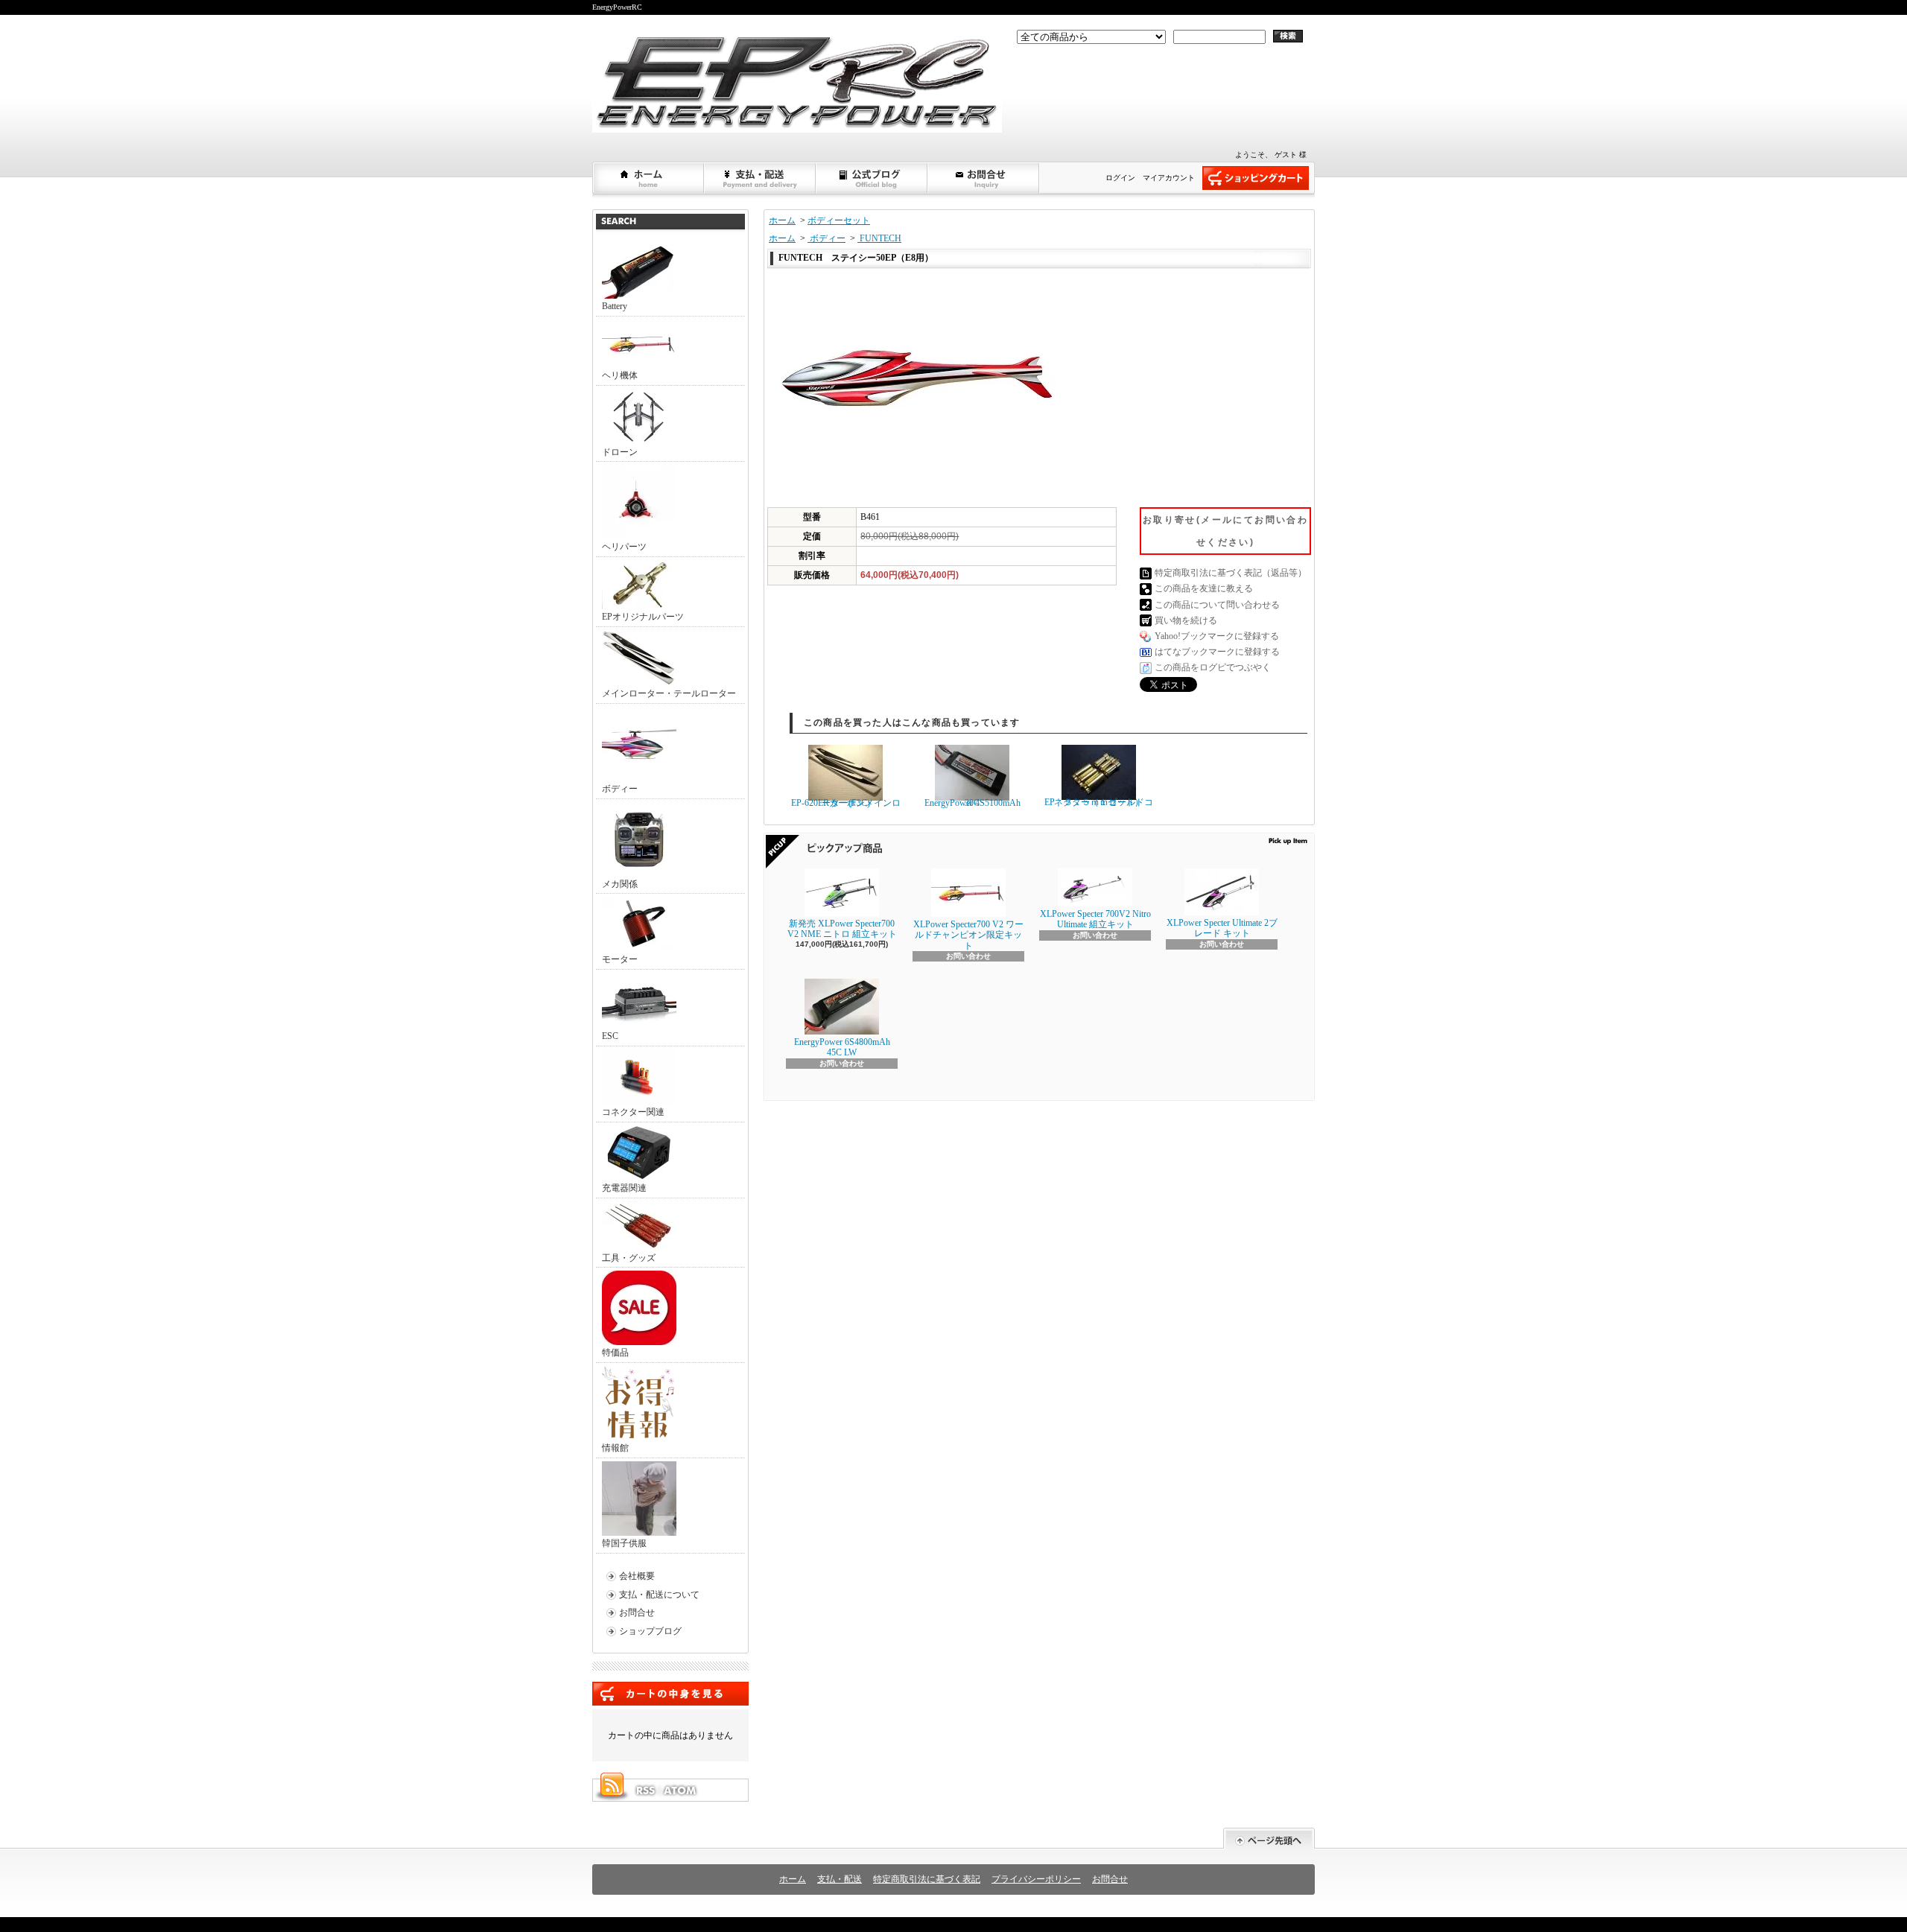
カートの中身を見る (670, 1694)
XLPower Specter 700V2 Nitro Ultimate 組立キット (1095, 919)
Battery (615, 306)
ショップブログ (872, 178)
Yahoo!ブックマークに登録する (1217, 636)
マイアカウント (1169, 178)
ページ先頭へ (1269, 1839)
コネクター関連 (633, 1112)
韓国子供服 (624, 1543)
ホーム (649, 178)
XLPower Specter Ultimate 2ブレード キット (1222, 928)
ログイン (1120, 178)
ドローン (620, 452)
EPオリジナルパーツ (643, 617)
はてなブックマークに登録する (1217, 652)
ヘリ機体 (620, 375)
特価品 (615, 1353)
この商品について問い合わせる (1217, 605)
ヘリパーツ (624, 547)
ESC (610, 1036)
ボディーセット (839, 220)
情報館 (615, 1448)
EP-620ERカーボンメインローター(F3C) (846, 803)
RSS (645, 1790)
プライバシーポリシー (1036, 1879)
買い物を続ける (1186, 620)
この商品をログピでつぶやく (1213, 667)
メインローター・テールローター (669, 693)
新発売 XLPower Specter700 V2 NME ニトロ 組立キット (842, 929)
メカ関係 (620, 884)
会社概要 (637, 1576)
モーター (620, 959)
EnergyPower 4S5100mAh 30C (972, 803)
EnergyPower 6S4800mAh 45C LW (842, 1047)
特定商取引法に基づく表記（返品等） (1231, 573)
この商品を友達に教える (1204, 588)
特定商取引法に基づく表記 (927, 1879)
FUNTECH (879, 238)
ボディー (620, 789)
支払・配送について (761, 178)
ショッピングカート (1256, 178)
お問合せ (984, 178)
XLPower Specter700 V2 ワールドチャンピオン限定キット (968, 935)
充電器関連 (624, 1188)
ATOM (681, 1790)
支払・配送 (840, 1879)
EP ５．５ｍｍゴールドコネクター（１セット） (1099, 802)
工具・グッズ (629, 1258)
